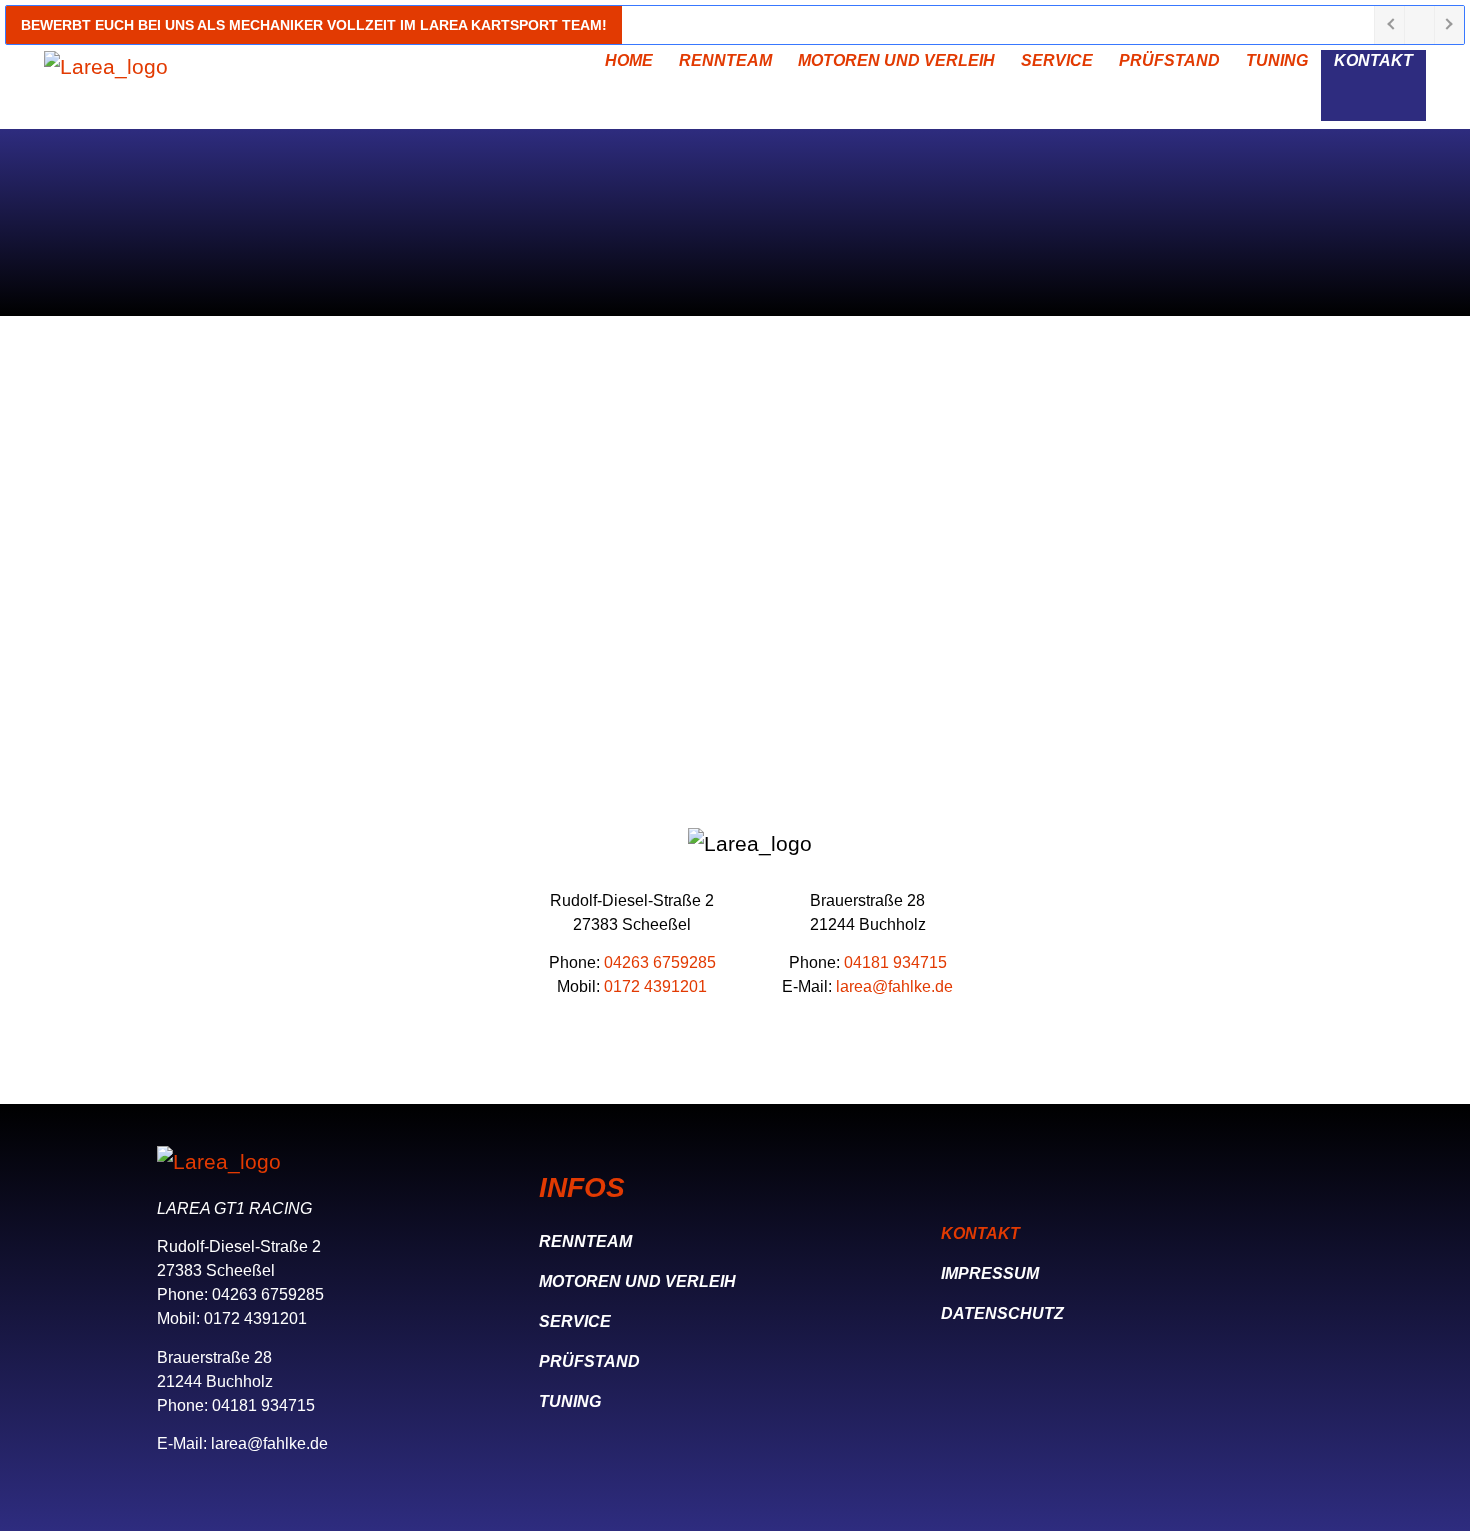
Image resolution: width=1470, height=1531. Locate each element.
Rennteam (725, 60)
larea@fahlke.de (894, 986)
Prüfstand (1169, 60)
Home (629, 60)
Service (1057, 60)
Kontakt (1373, 60)
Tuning (1277, 60)
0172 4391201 (655, 986)
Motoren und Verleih (896, 60)
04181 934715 (895, 962)
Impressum (990, 1273)
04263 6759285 (660, 962)
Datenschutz (1002, 1313)
